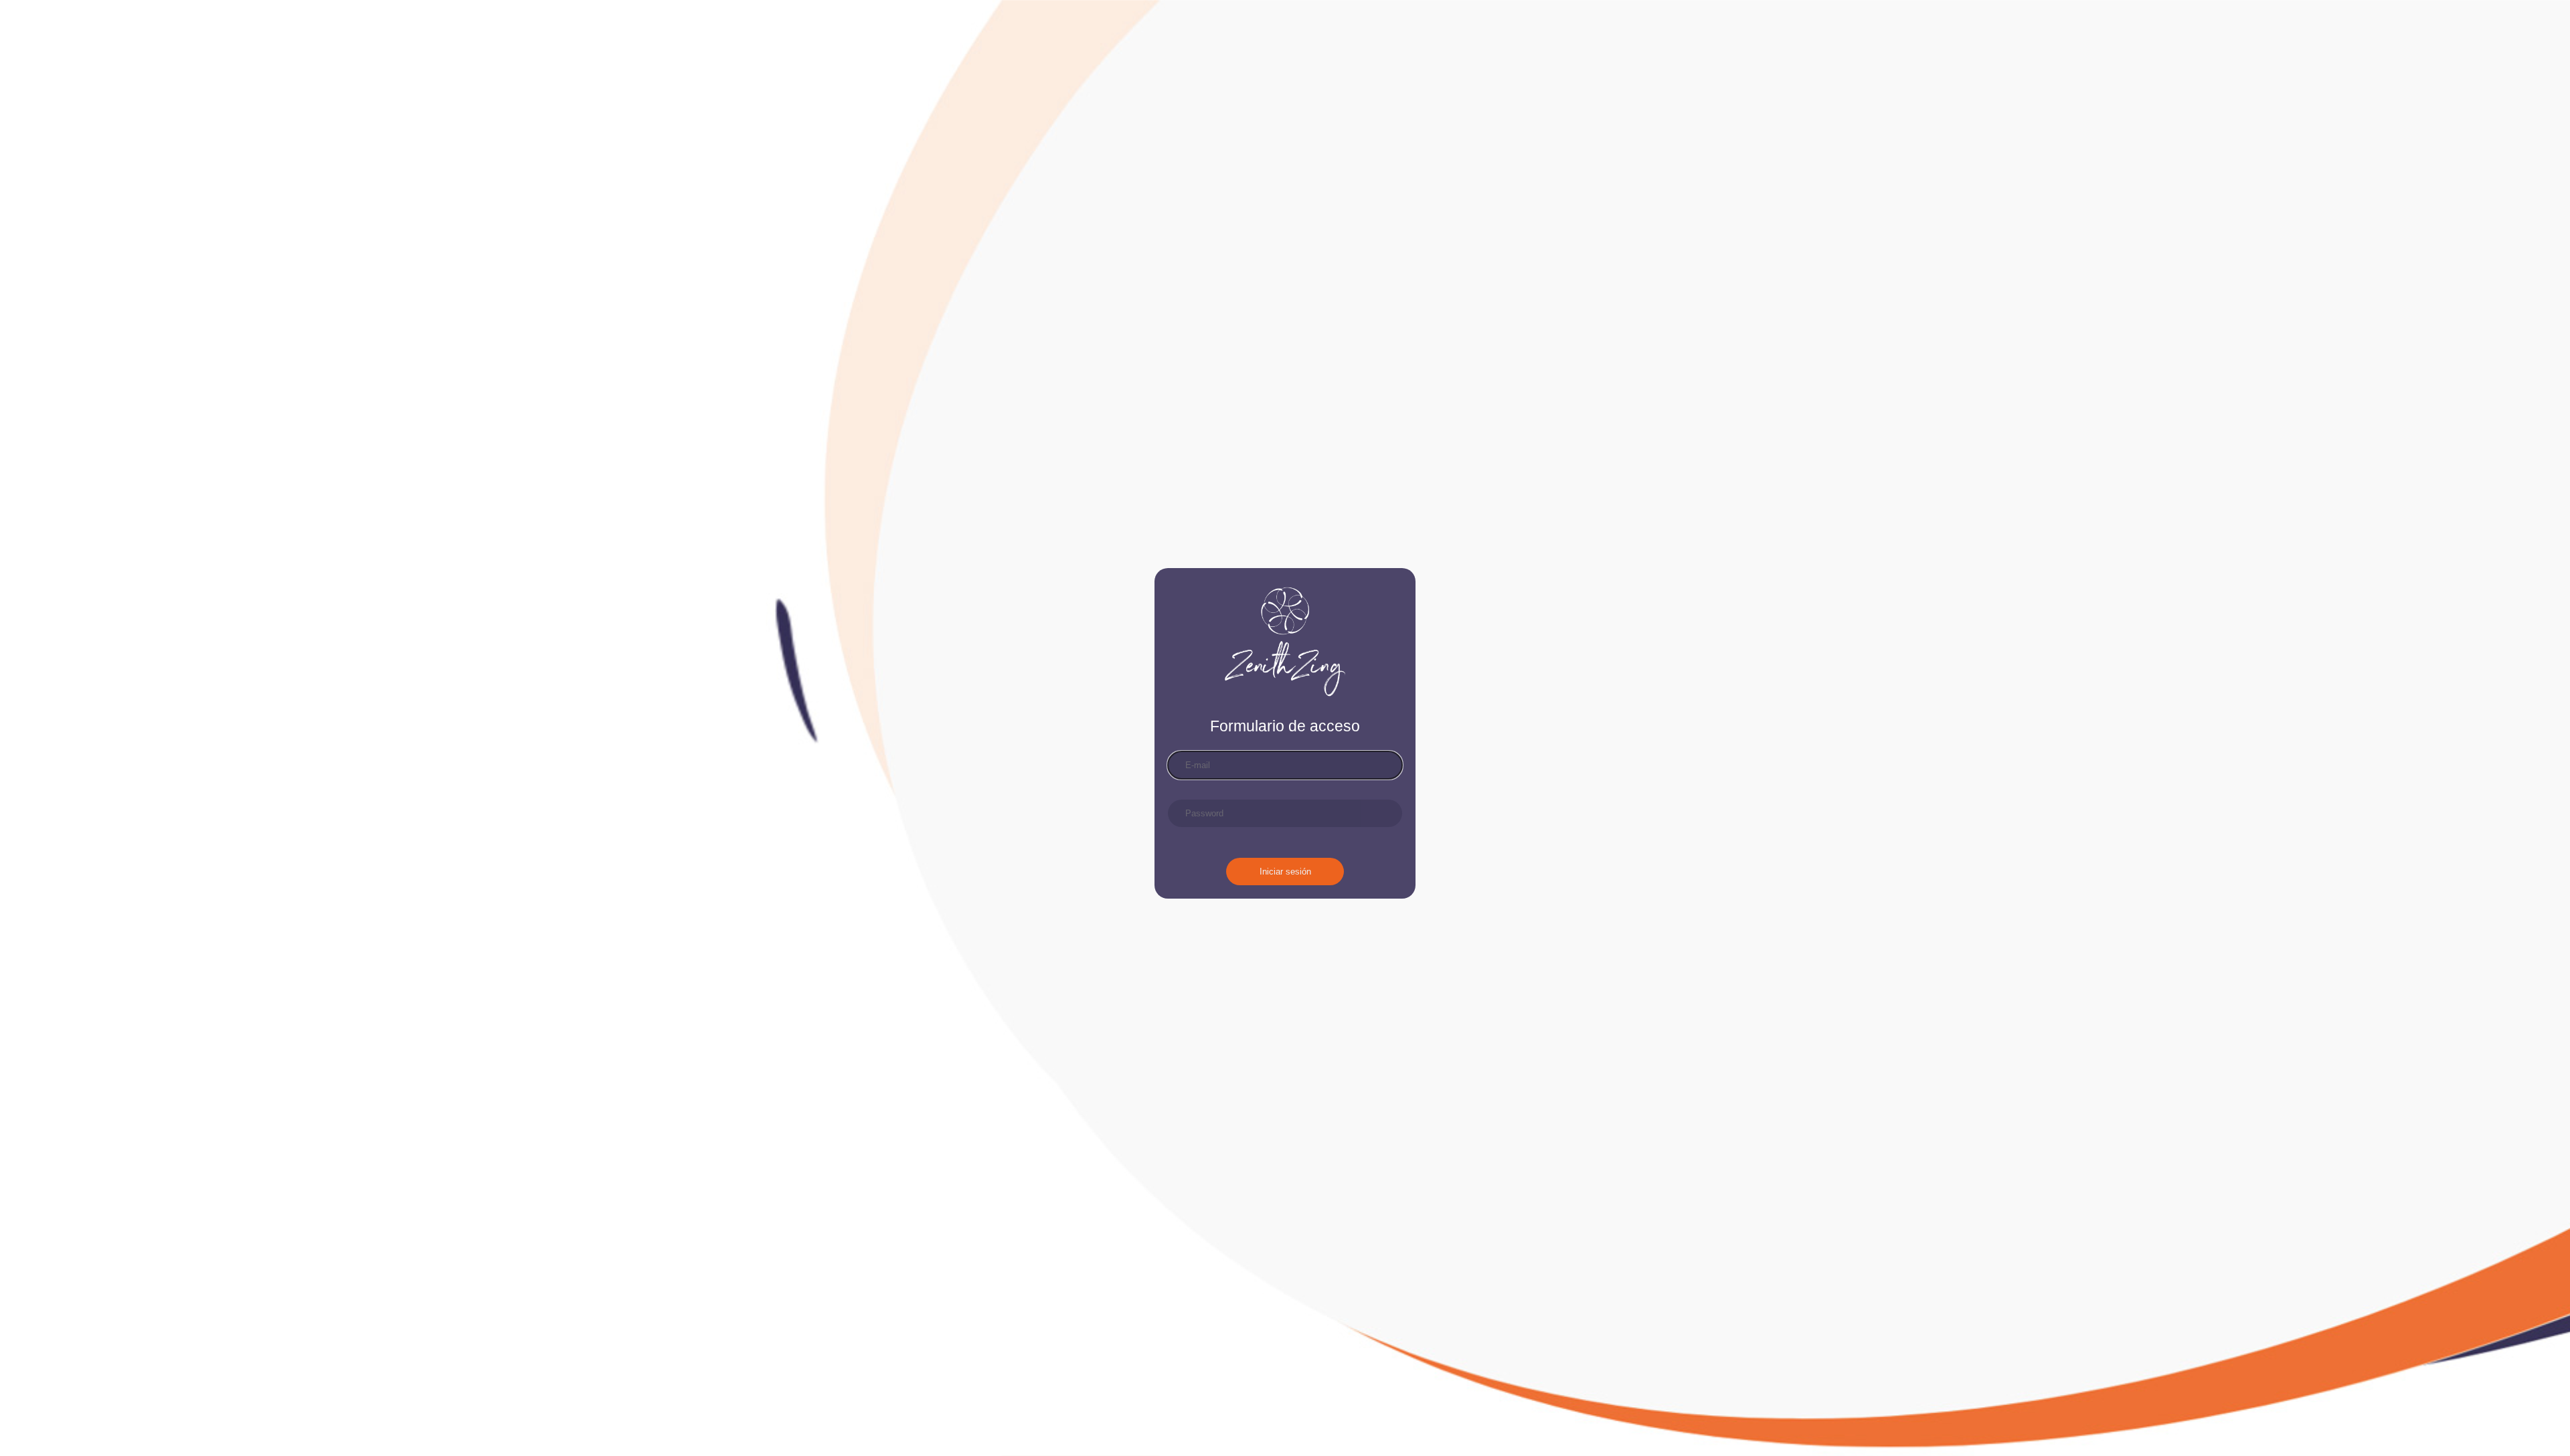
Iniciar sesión (1285, 872)
